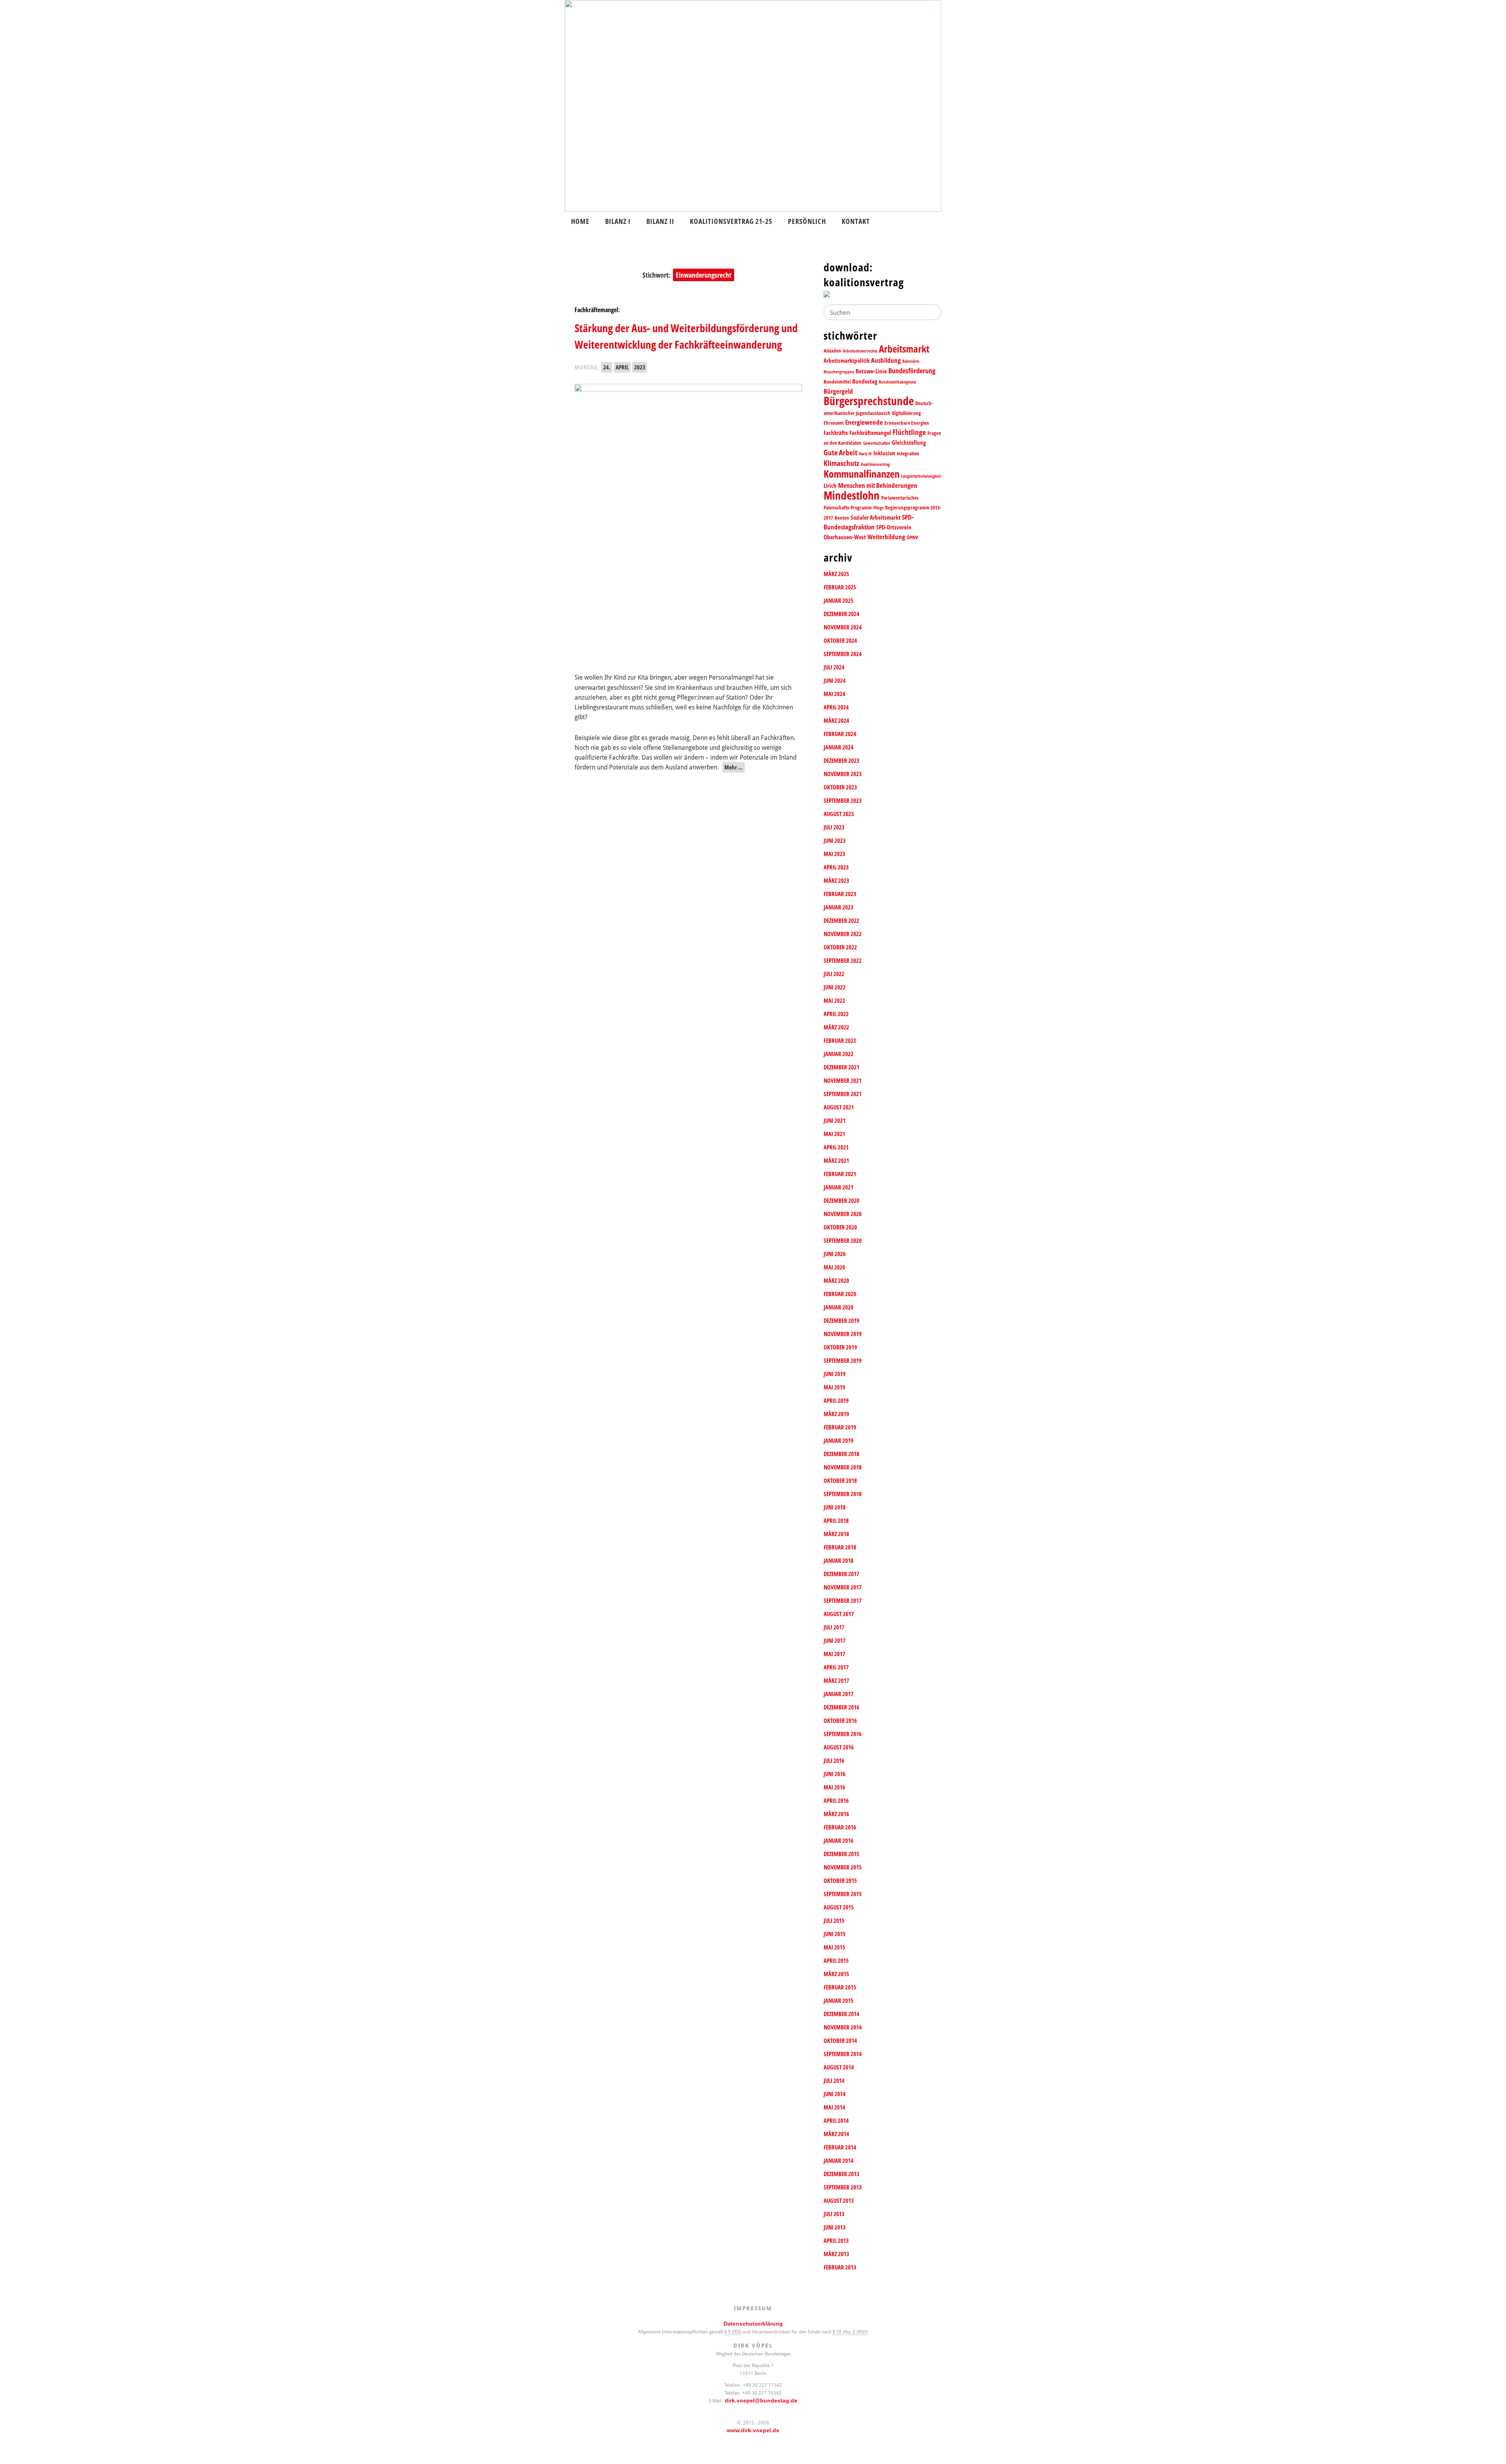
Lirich (830, 486)
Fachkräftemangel (870, 433)
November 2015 (843, 1867)
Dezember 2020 (841, 1201)
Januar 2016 (838, 1841)
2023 (640, 367)
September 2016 (843, 1734)
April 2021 (836, 1147)
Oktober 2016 (840, 1721)
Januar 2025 (838, 601)
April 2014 (836, 2121)
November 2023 (843, 774)
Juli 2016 (834, 1761)
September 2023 (843, 801)
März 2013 (836, 2254)
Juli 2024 (834, 667)
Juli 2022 (834, 974)
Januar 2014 (838, 2161)
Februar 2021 (840, 1174)
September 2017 (843, 1601)
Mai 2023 (834, 854)
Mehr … (734, 767)
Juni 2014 (835, 2094)
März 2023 (836, 881)
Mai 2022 (834, 1001)
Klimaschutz (841, 463)
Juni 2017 (835, 1641)
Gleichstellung (909, 443)
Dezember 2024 (841, 614)
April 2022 (836, 1014)
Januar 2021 (838, 1187)
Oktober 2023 (840, 787)
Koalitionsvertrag (875, 464)
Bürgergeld (838, 391)
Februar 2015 (840, 1987)
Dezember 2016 (841, 1707)
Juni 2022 (835, 987)
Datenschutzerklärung (753, 2324)
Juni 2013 (835, 2227)
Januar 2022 (838, 1054)
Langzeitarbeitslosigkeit (921, 476)
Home (580, 221)
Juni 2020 (835, 1254)
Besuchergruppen (839, 372)
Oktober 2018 (840, 1481)
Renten (842, 518)
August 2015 (839, 1907)
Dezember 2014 (841, 2014)
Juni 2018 (835, 1507)
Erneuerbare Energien (907, 423)
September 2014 (843, 2054)
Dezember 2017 (841, 1574)
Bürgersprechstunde (869, 401)
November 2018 (843, 1467)
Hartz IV (865, 454)
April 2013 (836, 2241)
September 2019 (843, 1361)
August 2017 (839, 1614)
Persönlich (807, 221)
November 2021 (843, 1081)
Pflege (878, 508)
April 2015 (836, 1961)
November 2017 (843, 1587)
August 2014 (839, 2067)
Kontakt (856, 221)
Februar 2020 (840, 1294)
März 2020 (836, 1281)
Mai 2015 (834, 1947)
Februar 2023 (840, 894)
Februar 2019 (840, 1427)
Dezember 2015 (841, 1854)
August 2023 (839, 814)
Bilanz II (660, 221)
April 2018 (836, 1521)
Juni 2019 (835, 1374)
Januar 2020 (838, 1307)
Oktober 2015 (840, 1881)
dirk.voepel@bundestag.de (761, 2400)
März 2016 (836, 1814)
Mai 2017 (834, 1654)
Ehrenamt (834, 423)
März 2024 (836, 721)
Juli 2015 (834, 1921)
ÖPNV (912, 537)
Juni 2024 (835, 681)
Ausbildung (886, 360)
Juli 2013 (834, 2214)
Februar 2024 (840, 734)
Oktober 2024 (840, 641)
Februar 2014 (840, 2147)
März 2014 (836, 2134)
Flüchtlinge (909, 432)
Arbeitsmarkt (904, 349)
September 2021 (843, 1094)
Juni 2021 (835, 1121)
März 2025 (836, 574)
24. (607, 367)
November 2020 (843, 1214)
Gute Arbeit (840, 452)
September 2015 (843, 1894)
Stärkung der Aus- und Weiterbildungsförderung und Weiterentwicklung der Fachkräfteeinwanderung (686, 336)
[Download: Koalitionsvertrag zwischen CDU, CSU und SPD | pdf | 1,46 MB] (882, 296)
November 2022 (843, 934)
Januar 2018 (838, 1561)
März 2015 (836, 1974)
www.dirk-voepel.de (753, 2430)
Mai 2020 (834, 1267)
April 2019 (836, 1401)
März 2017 (836, 1681)
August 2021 (839, 1107)
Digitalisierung (906, 413)
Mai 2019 (834, 1387)
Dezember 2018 (841, 1454)
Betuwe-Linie (871, 371)
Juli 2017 (834, 1627)
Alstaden (832, 351)
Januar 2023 (838, 907)
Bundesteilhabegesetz (898, 382)
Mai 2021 (834, 1134)
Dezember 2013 (841, 2174)
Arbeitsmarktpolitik (847, 361)
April (622, 367)
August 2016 (839, 1747)
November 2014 (843, 2027)
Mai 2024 (834, 694)
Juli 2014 (834, 2081)
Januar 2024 (838, 747)
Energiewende (864, 422)
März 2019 (836, 1414)
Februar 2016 (840, 1827)
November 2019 (843, 1334)
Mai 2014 (834, 2107)
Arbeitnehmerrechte (860, 351)
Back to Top (1495, 2453)
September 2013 (843, 2187)
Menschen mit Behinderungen (878, 485)
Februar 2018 (840, 1547)
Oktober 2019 (840, 1347)
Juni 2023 (835, 841)
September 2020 (843, 1241)
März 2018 (836, 1534)
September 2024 (843, 654)
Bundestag (865, 381)
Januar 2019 (838, 1441)
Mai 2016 (834, 1787)
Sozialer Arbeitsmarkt (876, 517)
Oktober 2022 (840, 947)
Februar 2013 (840, 2267)
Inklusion (884, 453)
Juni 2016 (835, 1774)
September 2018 (843, 1494)
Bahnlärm (911, 361)
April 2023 (836, 867)
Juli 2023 (834, 827)
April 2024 (836, 707)
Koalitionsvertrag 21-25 (731, 221)
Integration (908, 453)
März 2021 (836, 1161)
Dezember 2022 (841, 921)
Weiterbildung (886, 537)
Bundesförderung (912, 371)
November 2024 (843, 627)
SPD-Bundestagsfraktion (869, 522)
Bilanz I (618, 221)
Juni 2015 (835, 1934)
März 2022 (836, 1027)
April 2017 (836, 1667)
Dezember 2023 (841, 761)
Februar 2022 (840, 1041)
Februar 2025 (840, 587)
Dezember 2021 (841, 1067)
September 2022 (843, 961)
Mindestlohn (852, 495)
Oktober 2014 (840, 2041)
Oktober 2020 (840, 1227)
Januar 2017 (838, 1694)
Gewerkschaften (877, 443)
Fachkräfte (836, 433)
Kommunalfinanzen (862, 474)
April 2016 (836, 1801)
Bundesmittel (837, 382)
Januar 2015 (838, 2001)
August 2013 (839, 2201)
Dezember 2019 (841, 1321)
